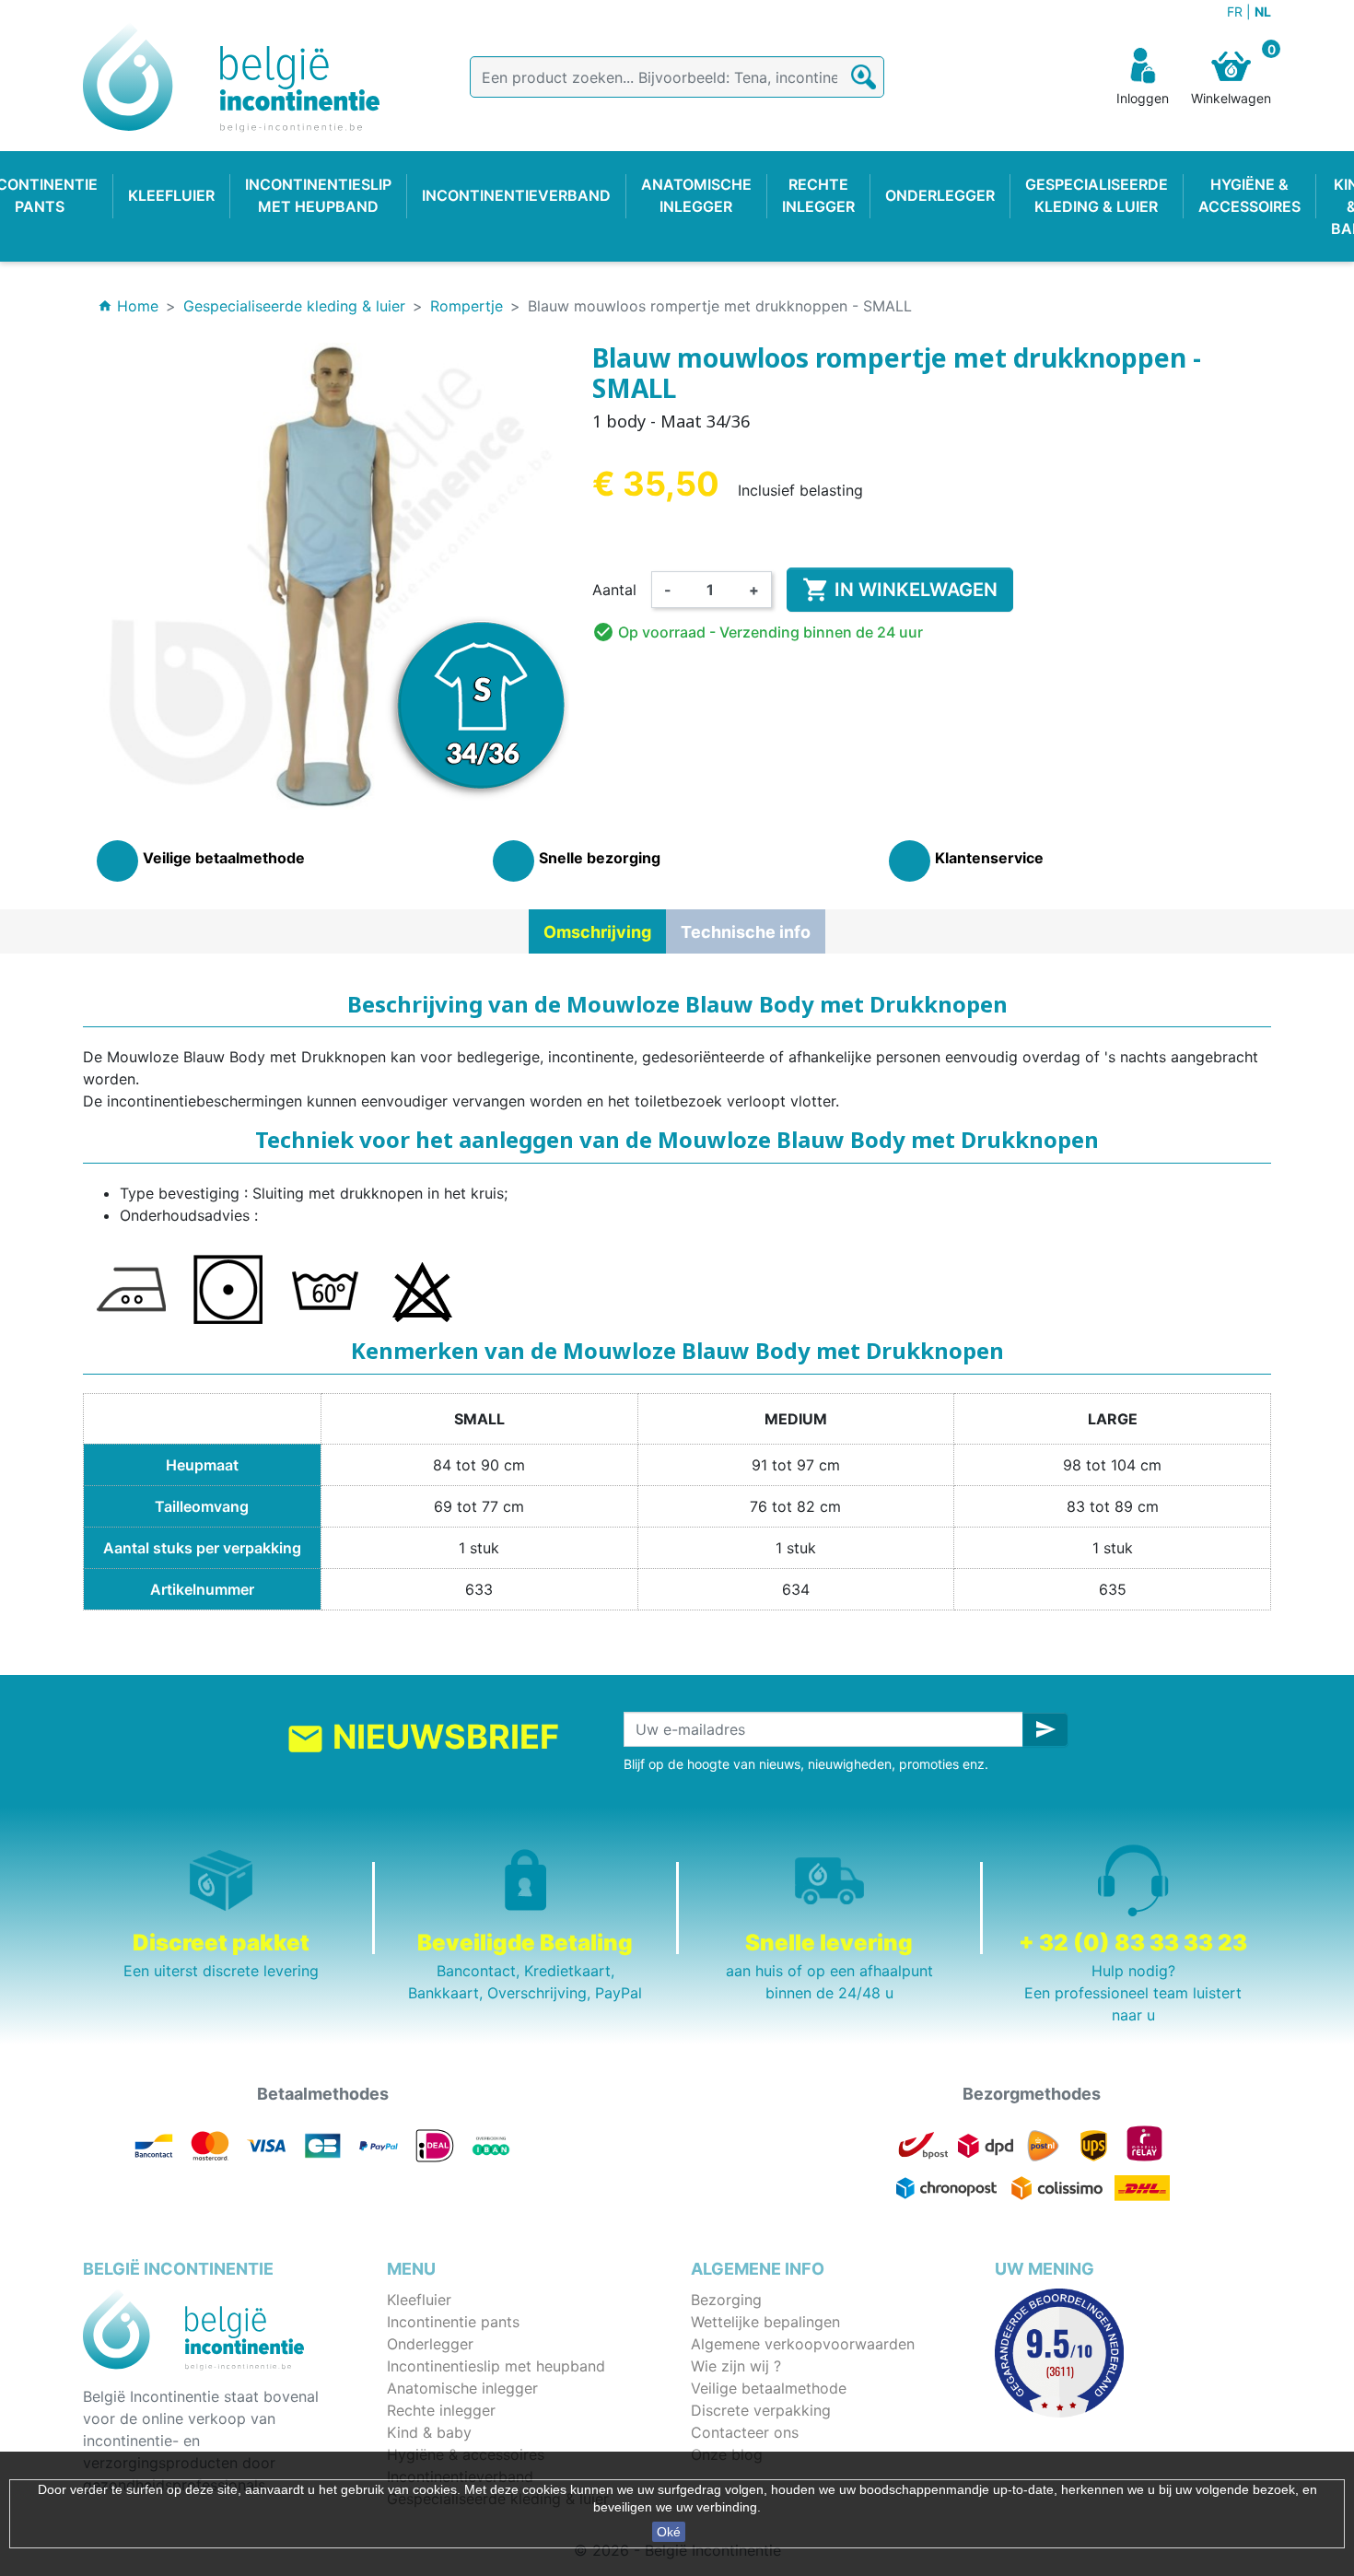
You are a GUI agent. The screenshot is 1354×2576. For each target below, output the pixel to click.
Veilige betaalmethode (769, 2388)
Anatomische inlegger (462, 2388)
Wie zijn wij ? (736, 2366)
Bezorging (726, 2300)
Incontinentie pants (453, 2322)
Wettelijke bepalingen (765, 2322)
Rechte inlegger (441, 2410)
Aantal (614, 590)
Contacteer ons (745, 2432)
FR (1237, 12)
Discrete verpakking (761, 2410)
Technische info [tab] (746, 932)
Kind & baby (429, 2432)
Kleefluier (419, 2300)
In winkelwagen (900, 590)
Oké (669, 2532)
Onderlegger (430, 2344)
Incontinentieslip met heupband (496, 2366)
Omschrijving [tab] (597, 932)
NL (1263, 12)
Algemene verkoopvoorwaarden (803, 2344)
